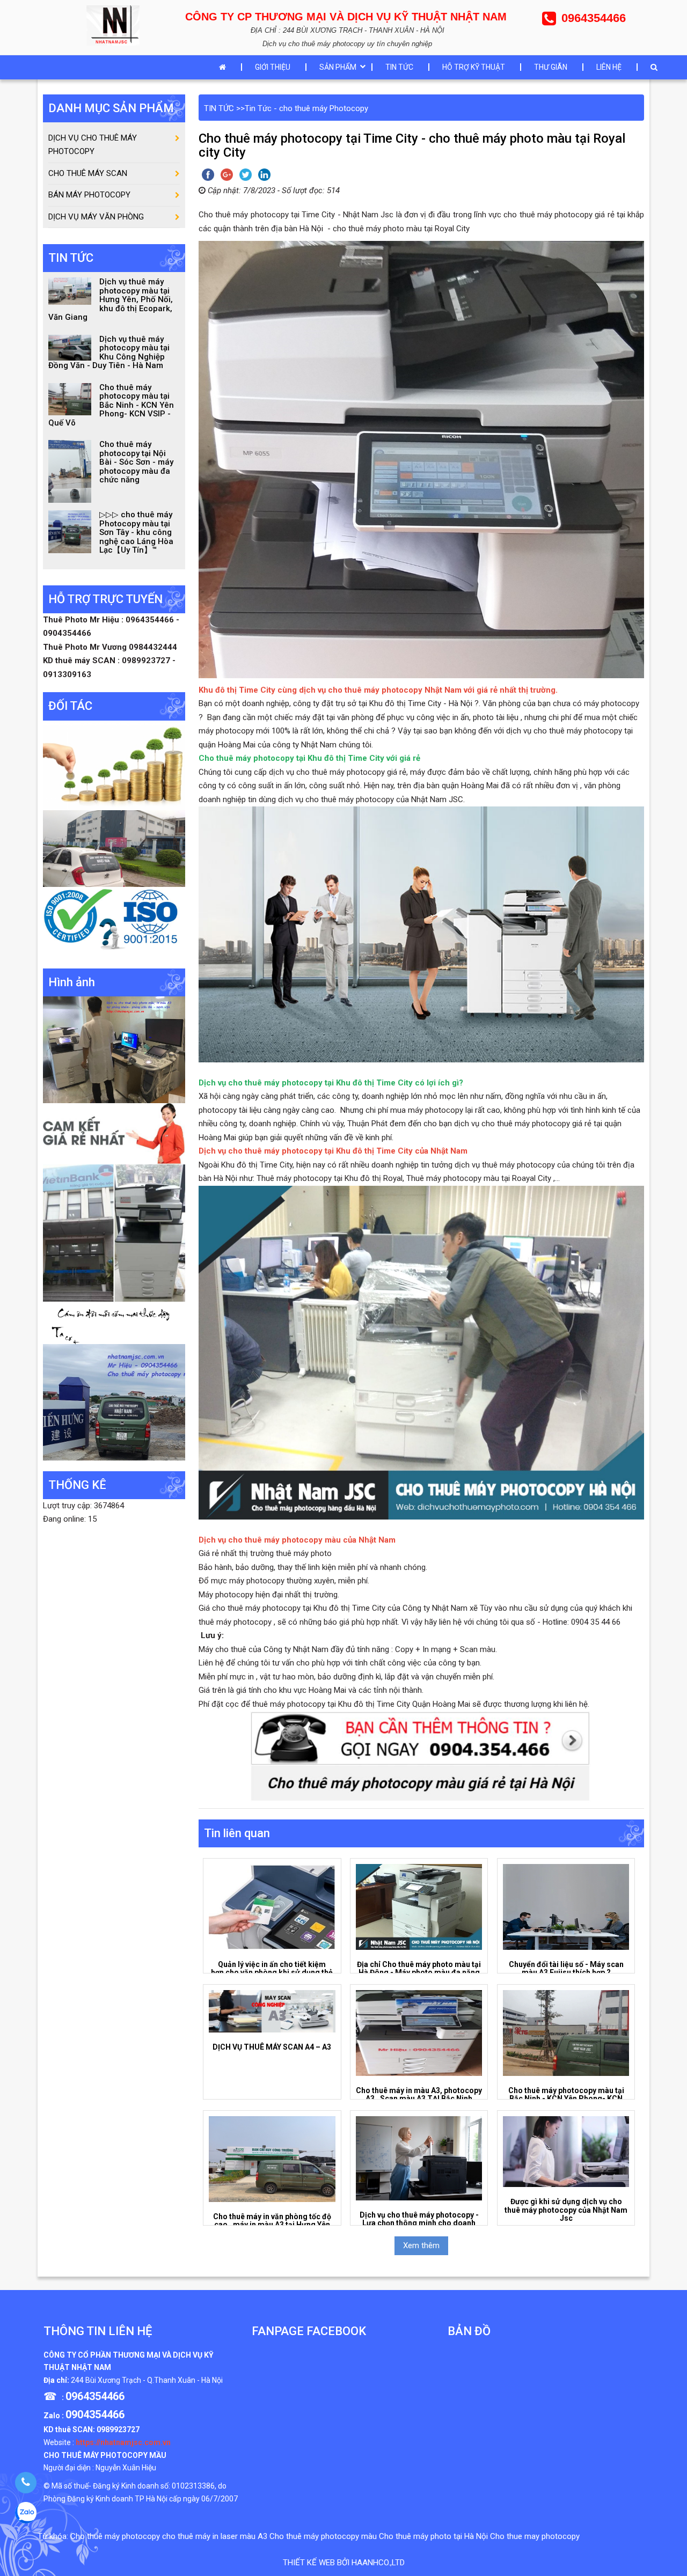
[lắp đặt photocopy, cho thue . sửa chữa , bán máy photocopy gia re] (114, 1050)
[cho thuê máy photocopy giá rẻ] (114, 1133)
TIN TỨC (399, 67)
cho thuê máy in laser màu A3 (215, 2536)
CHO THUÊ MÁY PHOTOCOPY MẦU (105, 2455)
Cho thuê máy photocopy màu (323, 2536)
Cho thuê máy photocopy (115, 2536)
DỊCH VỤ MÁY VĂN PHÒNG (96, 217)
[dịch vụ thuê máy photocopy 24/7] (114, 922)
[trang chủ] (225, 67)
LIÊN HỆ (609, 67)
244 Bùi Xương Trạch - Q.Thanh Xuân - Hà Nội (147, 2380)
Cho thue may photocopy (535, 2536)
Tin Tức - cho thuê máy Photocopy (306, 108)
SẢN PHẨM (338, 67)
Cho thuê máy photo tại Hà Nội (433, 2536)
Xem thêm (421, 2245)
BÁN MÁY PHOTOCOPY (89, 195)
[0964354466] (25, 2483)
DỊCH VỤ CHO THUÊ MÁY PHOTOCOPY (93, 145)
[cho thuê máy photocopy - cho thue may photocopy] (116, 24)
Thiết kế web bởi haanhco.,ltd (344, 2563)
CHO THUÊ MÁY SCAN (88, 173)
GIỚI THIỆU (273, 67)
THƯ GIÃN (551, 67)
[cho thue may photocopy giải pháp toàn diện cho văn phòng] (114, 848)
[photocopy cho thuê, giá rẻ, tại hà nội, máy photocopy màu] (114, 1232)
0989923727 (118, 2430)
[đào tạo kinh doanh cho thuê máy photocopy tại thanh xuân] (114, 1322)
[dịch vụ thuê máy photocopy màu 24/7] (114, 1401)
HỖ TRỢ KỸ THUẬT (474, 67)
